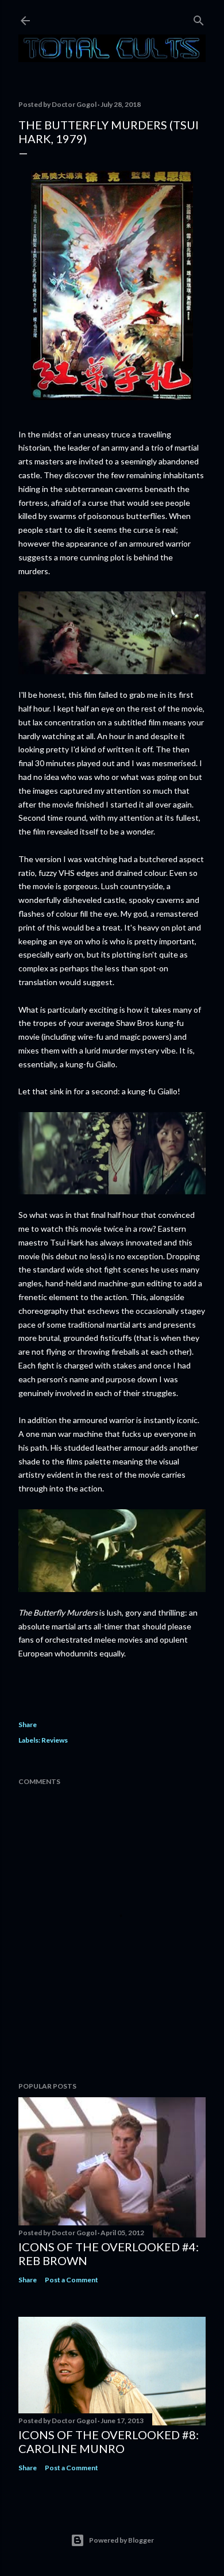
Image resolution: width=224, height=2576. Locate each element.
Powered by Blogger (121, 2540)
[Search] (199, 18)
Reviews (55, 1740)
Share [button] (28, 1725)
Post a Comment (72, 2280)
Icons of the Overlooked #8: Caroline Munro (109, 2442)
